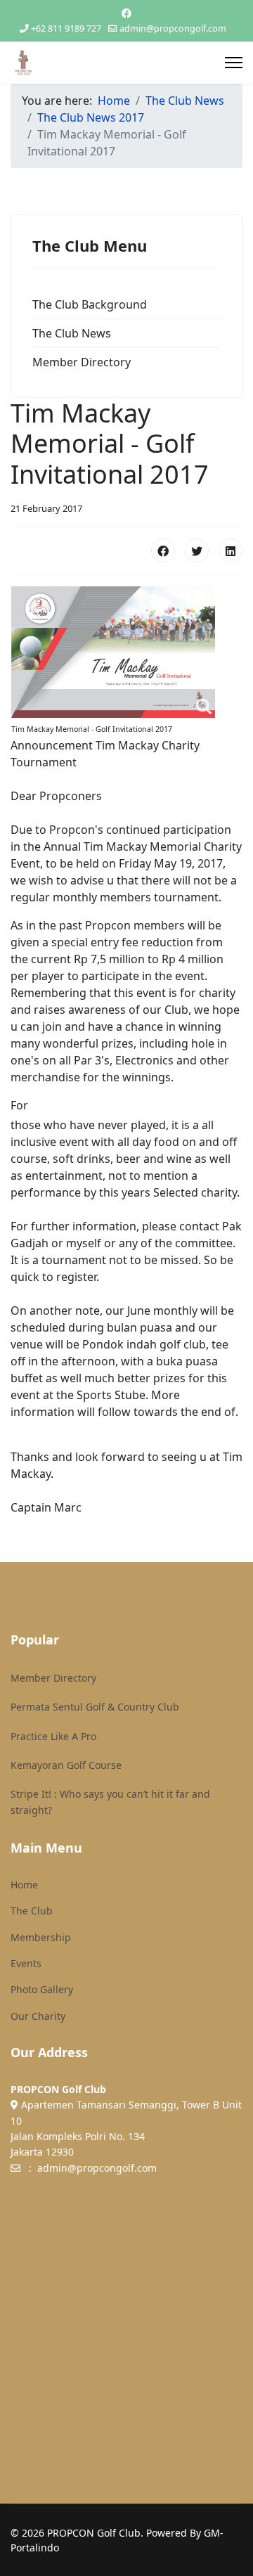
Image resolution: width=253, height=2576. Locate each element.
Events (26, 1963)
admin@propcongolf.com (173, 28)
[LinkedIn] (231, 550)
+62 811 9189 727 (66, 28)
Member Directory (82, 362)
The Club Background (90, 304)
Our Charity (38, 2016)
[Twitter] (197, 550)
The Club (32, 1911)
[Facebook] (126, 13)
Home (24, 1885)
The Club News (72, 333)
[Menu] (234, 63)
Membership (41, 1937)
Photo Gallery (42, 1989)
